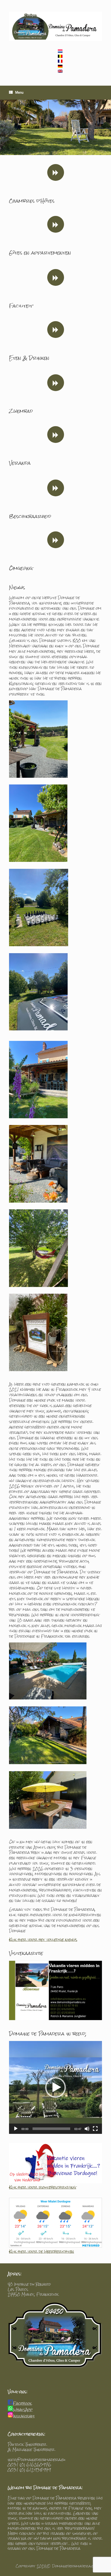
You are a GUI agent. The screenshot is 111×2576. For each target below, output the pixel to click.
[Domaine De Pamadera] (55, 26)
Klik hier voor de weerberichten (42, 2251)
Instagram (24, 2416)
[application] (55, 2087)
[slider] (51, 2129)
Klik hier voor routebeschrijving (43, 2187)
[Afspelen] (16, 2129)
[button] (55, 2087)
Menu (19, 93)
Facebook (22, 2403)
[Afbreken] (87, 2129)
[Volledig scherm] (95, 2129)
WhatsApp (23, 2409)
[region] (55, 127)
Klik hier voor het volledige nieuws (43, 1939)
